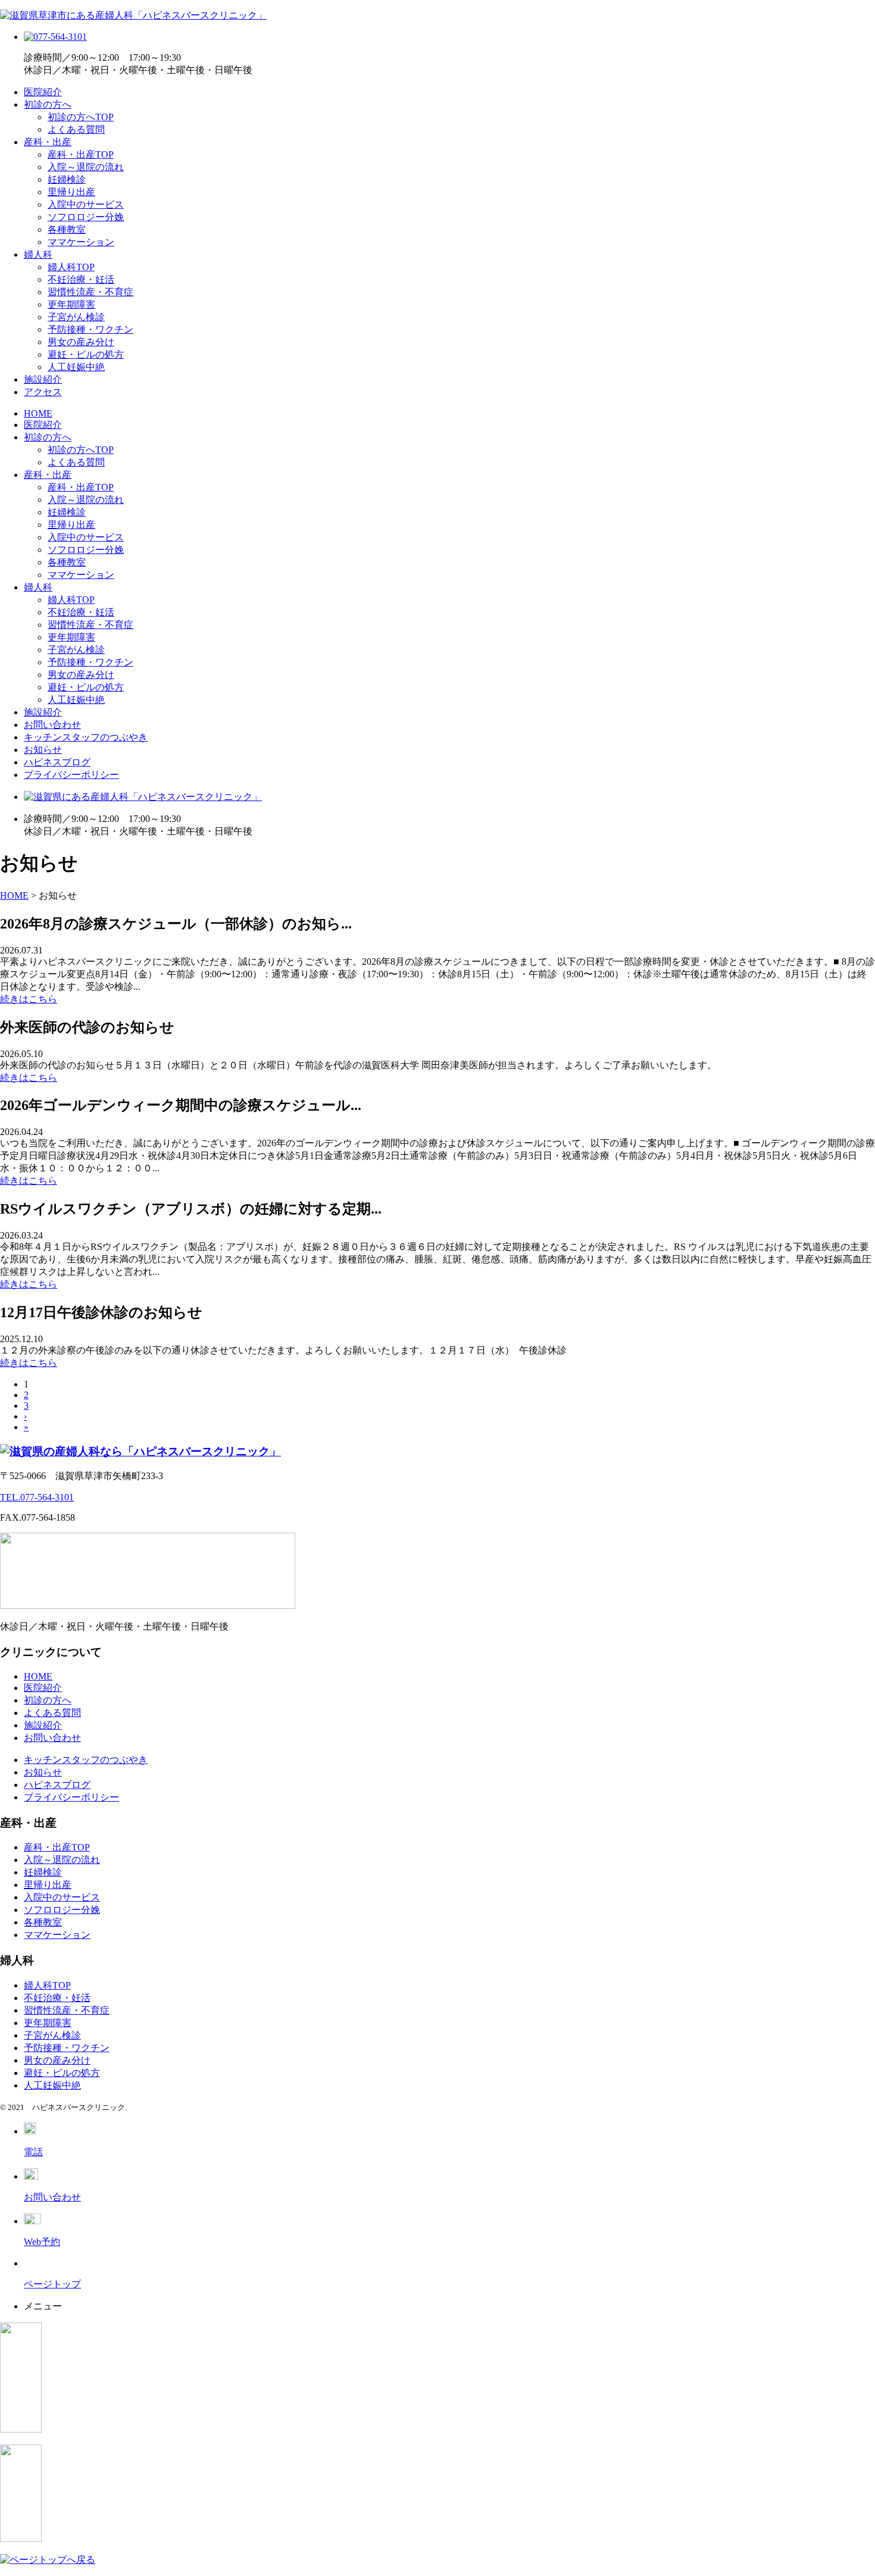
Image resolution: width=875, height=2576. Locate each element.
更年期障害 (71, 304)
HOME (38, 413)
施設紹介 (43, 379)
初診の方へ (48, 104)
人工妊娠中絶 (76, 367)
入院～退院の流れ (86, 167)
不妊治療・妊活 (81, 279)
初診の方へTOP (81, 117)
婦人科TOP (71, 267)
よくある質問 (76, 129)
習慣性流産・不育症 (90, 292)
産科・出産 (48, 142)
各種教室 (67, 229)
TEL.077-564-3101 (37, 1497)
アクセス (43, 392)
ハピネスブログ (57, 762)
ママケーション (81, 242)
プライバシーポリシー (71, 775)
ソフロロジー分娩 (86, 217)
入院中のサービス (86, 204)
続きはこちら (29, 999)
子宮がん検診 (76, 317)
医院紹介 (43, 92)
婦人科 (38, 254)
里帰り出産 (71, 192)
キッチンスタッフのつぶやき (86, 737)
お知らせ (43, 750)
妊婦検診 (67, 179)
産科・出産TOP (81, 154)
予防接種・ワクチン (90, 329)
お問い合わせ (52, 725)
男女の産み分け (81, 342)
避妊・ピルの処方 (86, 354)
